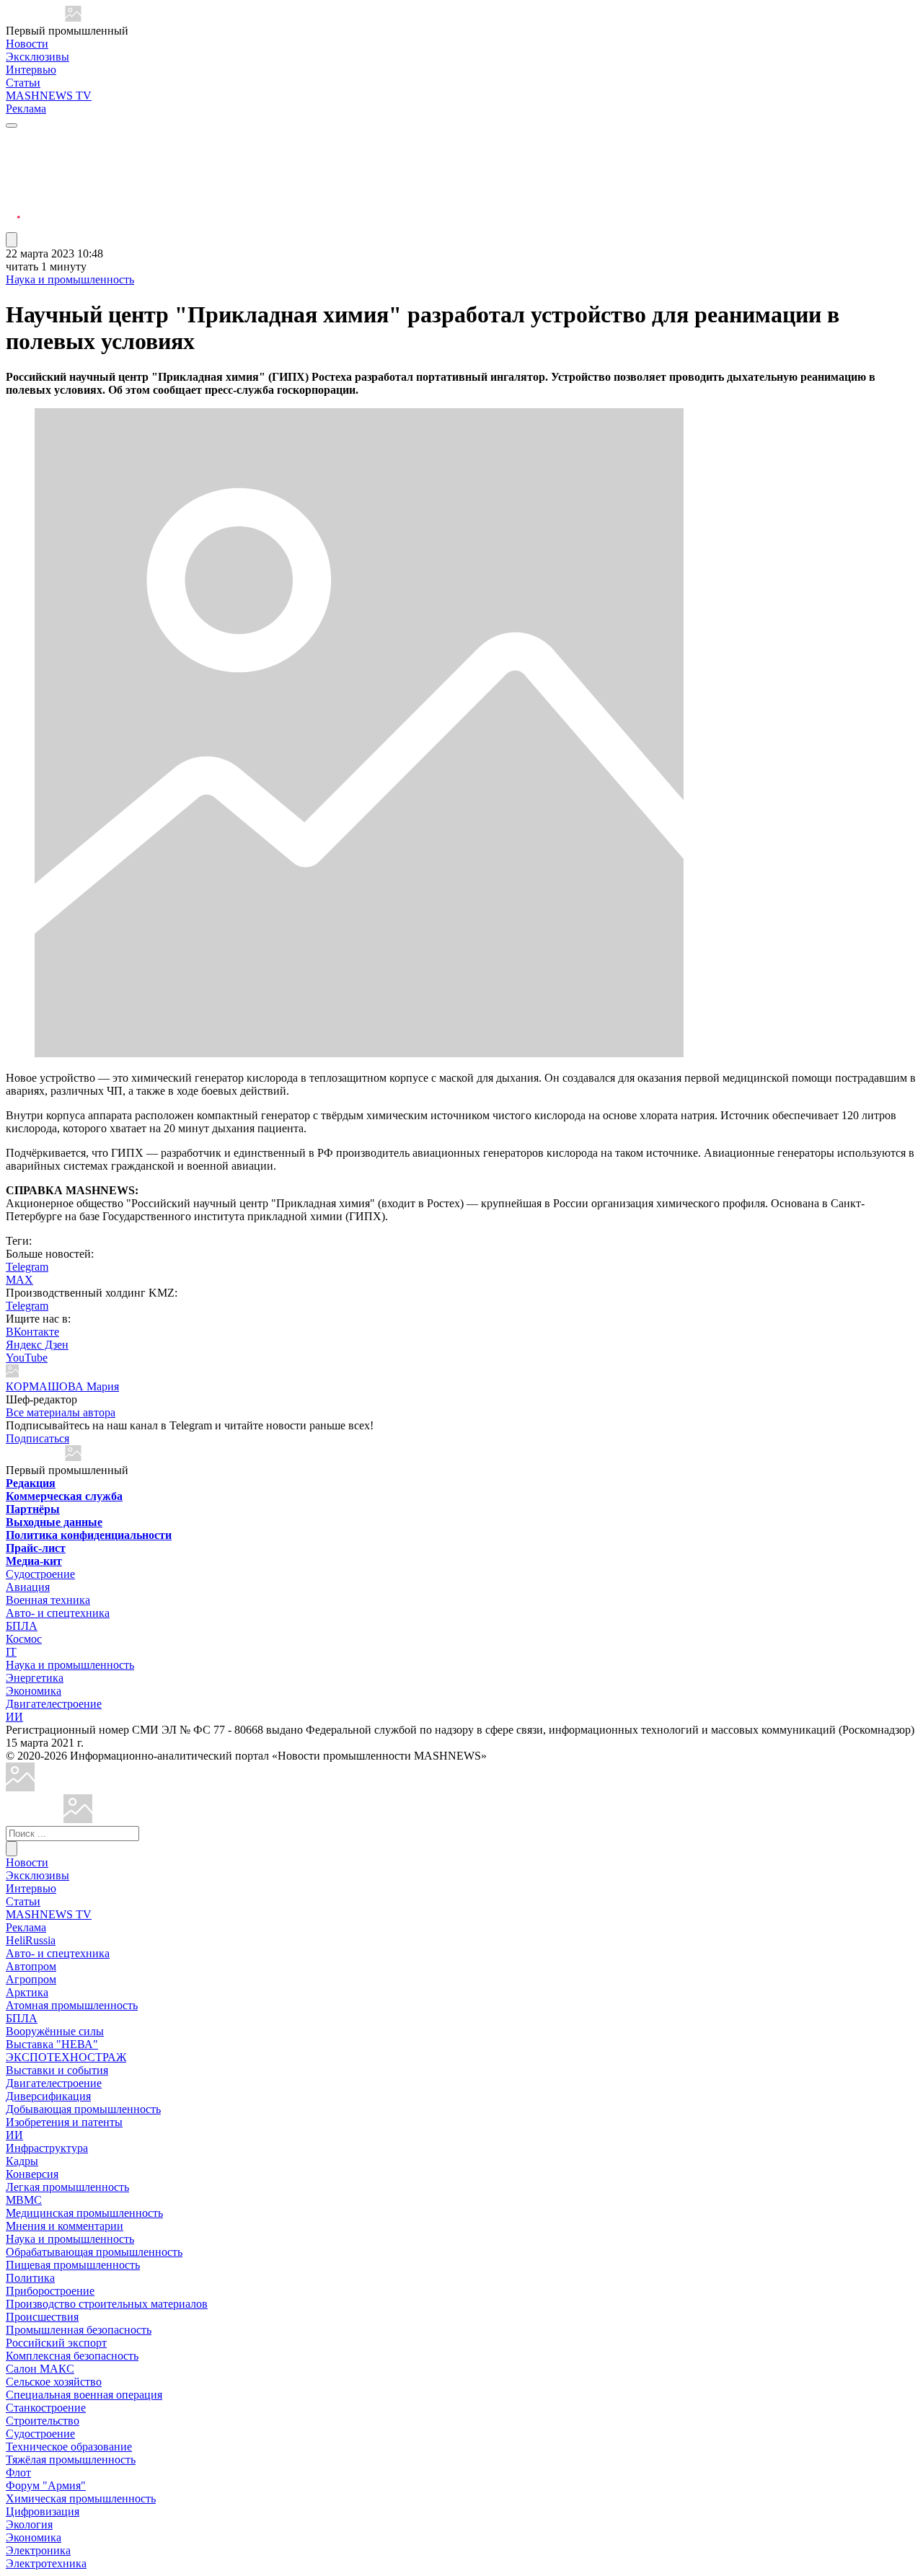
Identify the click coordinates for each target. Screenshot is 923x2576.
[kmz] (78, 1819)
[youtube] (13, 173)
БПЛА (22, 1626)
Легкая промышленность (67, 2187)
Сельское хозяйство (54, 2382)
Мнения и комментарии (65, 2226)
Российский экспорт (56, 2343)
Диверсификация (48, 2096)
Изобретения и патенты (64, 2122)
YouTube (27, 1358)
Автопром (31, 1966)
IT (11, 1652)
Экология (29, 2524)
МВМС (24, 2200)
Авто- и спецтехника (58, 1613)
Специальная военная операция (84, 2395)
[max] (13, 156)
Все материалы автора (61, 1412)
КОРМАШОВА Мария (62, 1386)
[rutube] (13, 225)
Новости (27, 44)
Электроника (38, 2550)
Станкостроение (46, 2408)
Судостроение (40, 1574)
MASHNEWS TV (49, 96)
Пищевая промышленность (73, 2265)
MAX (19, 1280)
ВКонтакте (32, 1332)
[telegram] (13, 139)
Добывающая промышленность (83, 2109)
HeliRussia (31, 1940)
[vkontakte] (13, 191)
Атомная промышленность (72, 2005)
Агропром (31, 1979)
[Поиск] (12, 1849)
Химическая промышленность (81, 2498)
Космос (24, 1639)
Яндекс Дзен (37, 1345)
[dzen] (13, 208)
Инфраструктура (47, 2148)
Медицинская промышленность (84, 2213)
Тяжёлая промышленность (71, 2460)
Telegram (27, 1267)
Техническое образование (69, 2447)
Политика (30, 2278)
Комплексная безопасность (72, 2356)
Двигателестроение (54, 1704)
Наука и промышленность (70, 279)
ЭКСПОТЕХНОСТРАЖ (66, 2057)
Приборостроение (50, 2291)
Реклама (26, 109)
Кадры (22, 2161)
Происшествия (42, 2317)
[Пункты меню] (12, 240)
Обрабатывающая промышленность (94, 2252)
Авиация (28, 1587)
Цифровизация (43, 2511)
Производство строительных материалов (107, 2304)
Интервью (31, 70)
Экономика (34, 1691)
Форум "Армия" (46, 2485)
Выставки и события (57, 2070)
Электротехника (46, 2563)
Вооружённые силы (55, 2031)
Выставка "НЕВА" (52, 2044)
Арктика (27, 1992)
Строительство (43, 2421)
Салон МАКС (40, 2369)
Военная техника (48, 1600)
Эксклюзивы (37, 57)
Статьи (23, 83)
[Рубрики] (12, 125)
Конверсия (32, 2174)
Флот (18, 2473)
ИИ (14, 1717)
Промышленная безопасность (79, 2330)
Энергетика (35, 1678)
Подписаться (37, 1438)
